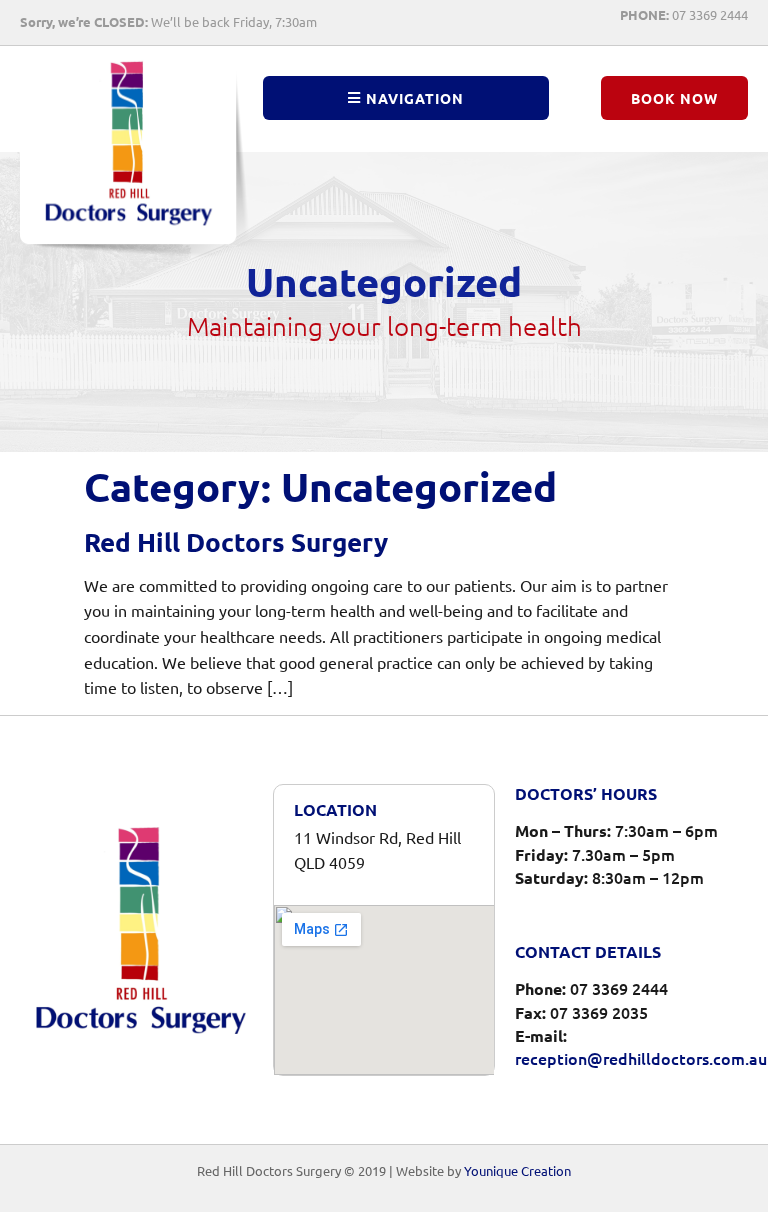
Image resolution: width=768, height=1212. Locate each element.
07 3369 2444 (684, 14)
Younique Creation (517, 1170)
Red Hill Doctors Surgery (236, 541)
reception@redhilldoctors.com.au (641, 1058)
